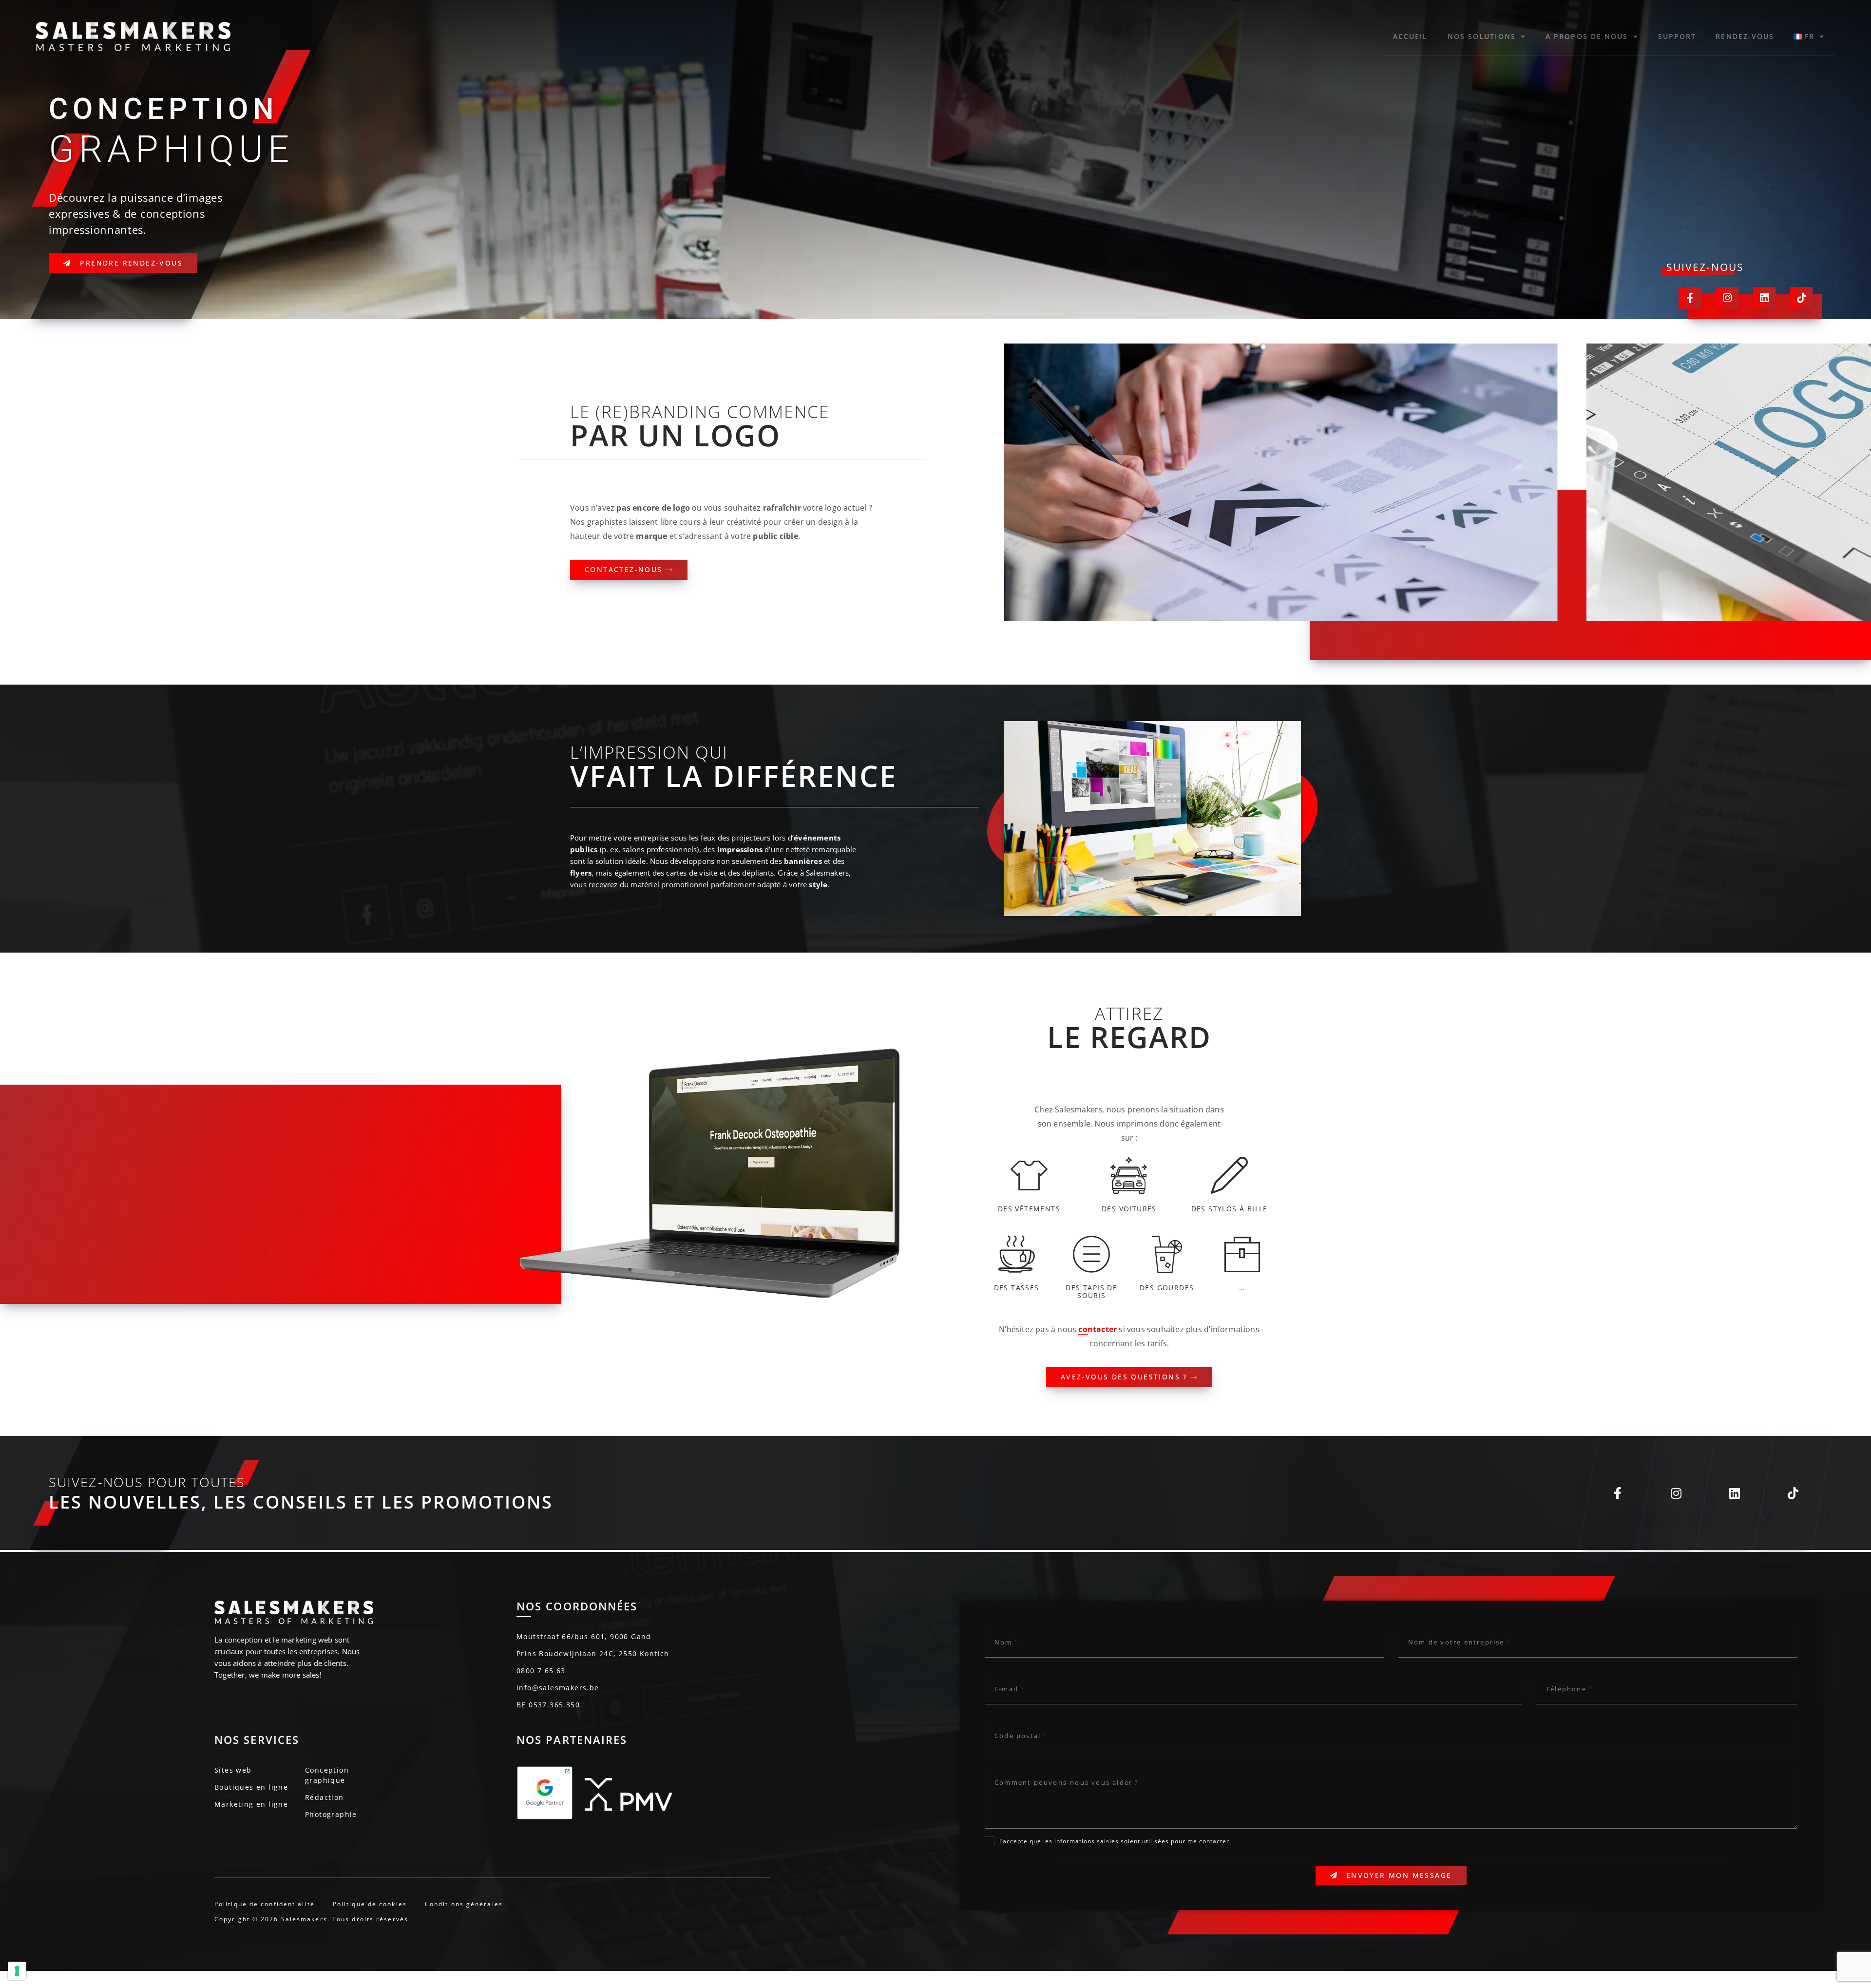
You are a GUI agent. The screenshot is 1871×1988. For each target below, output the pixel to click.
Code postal (1018, 1736)
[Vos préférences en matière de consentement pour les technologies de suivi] (17, 1971)
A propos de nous (1587, 36)
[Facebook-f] (1690, 298)
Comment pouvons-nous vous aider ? (1067, 1782)
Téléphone (1566, 1689)
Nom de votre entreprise (1456, 1642)
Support (1677, 36)
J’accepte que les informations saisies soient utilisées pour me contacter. (1115, 1841)
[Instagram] (1727, 298)
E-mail (1006, 1689)
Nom (1003, 1642)
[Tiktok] (1801, 298)
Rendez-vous (1745, 36)
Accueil (1411, 36)
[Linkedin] (1764, 298)
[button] (1279, 641)
